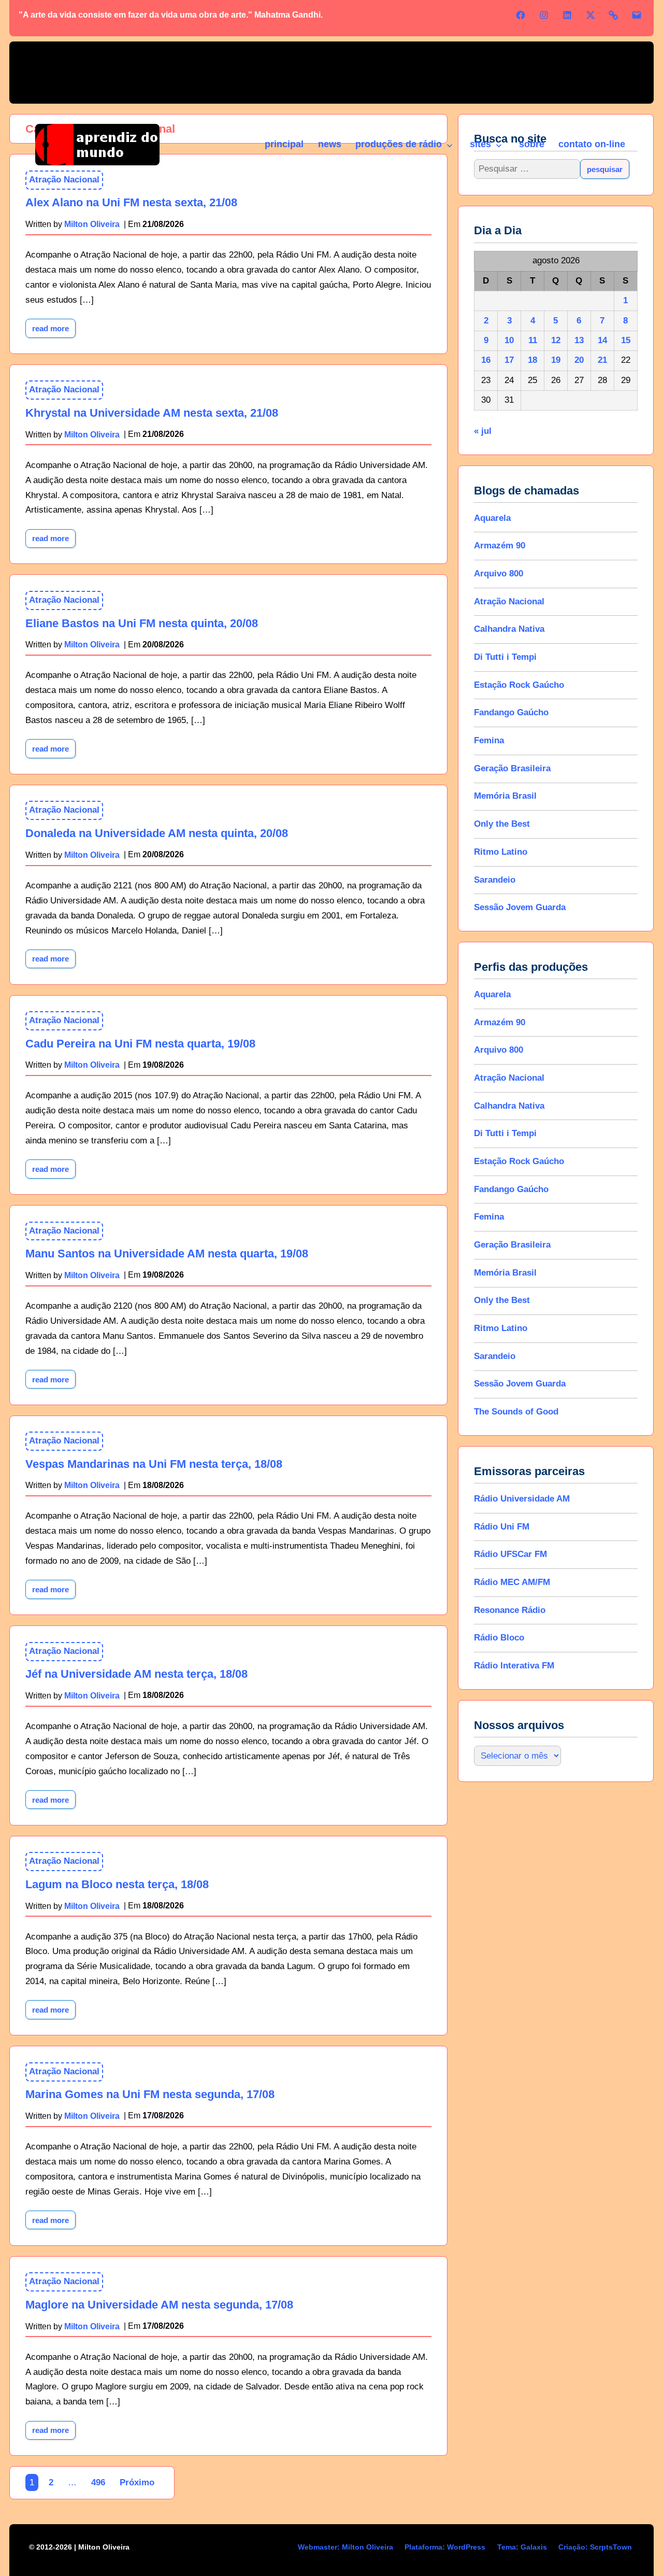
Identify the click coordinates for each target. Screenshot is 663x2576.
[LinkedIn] (567, 15)
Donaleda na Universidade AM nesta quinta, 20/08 (157, 833)
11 (532, 340)
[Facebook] (521, 15)
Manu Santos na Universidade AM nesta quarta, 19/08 (167, 1254)
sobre (532, 144)
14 (602, 340)
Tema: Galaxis (522, 2547)
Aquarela (492, 518)
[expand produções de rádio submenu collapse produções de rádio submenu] (449, 146)
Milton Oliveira (92, 434)
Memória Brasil (505, 796)
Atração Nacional (64, 390)
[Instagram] (544, 15)
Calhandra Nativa (509, 629)
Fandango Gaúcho (511, 712)
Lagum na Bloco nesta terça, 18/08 (117, 1884)
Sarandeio (495, 880)
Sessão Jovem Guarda (520, 907)
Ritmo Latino (501, 852)
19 (556, 360)
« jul (483, 431)
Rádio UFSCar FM (510, 1554)
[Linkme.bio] (613, 15)
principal (284, 144)
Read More (54, 326)
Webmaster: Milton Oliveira (345, 2547)
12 (556, 340)
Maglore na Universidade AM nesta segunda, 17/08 (159, 2305)
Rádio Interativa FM (514, 1666)
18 (532, 360)
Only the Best (502, 824)
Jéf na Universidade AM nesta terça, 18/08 (136, 1674)
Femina (489, 740)
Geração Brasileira (512, 768)
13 (579, 340)
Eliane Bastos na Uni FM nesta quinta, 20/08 (142, 623)
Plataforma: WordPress (445, 2547)
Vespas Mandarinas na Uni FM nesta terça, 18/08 (154, 1464)
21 (602, 360)
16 (486, 360)
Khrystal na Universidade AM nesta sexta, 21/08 (152, 413)
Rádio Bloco (499, 1638)
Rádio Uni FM (502, 1527)
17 (509, 360)
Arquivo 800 (499, 574)
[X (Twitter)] (590, 15)
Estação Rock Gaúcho (519, 685)
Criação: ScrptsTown (595, 2547)
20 (579, 360)
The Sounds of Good (516, 1412)
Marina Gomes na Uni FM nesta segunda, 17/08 (150, 2094)
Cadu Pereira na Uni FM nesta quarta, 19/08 (140, 1044)
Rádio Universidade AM (522, 1499)
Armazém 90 (500, 546)
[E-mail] (637, 15)
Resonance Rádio (510, 1610)
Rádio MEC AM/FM (512, 1582)
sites (480, 144)
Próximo (137, 2482)
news (330, 144)
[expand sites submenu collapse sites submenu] (498, 146)
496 (98, 2482)
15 (626, 340)
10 (509, 340)
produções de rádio (399, 144)
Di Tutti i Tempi (505, 657)
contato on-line (592, 144)
